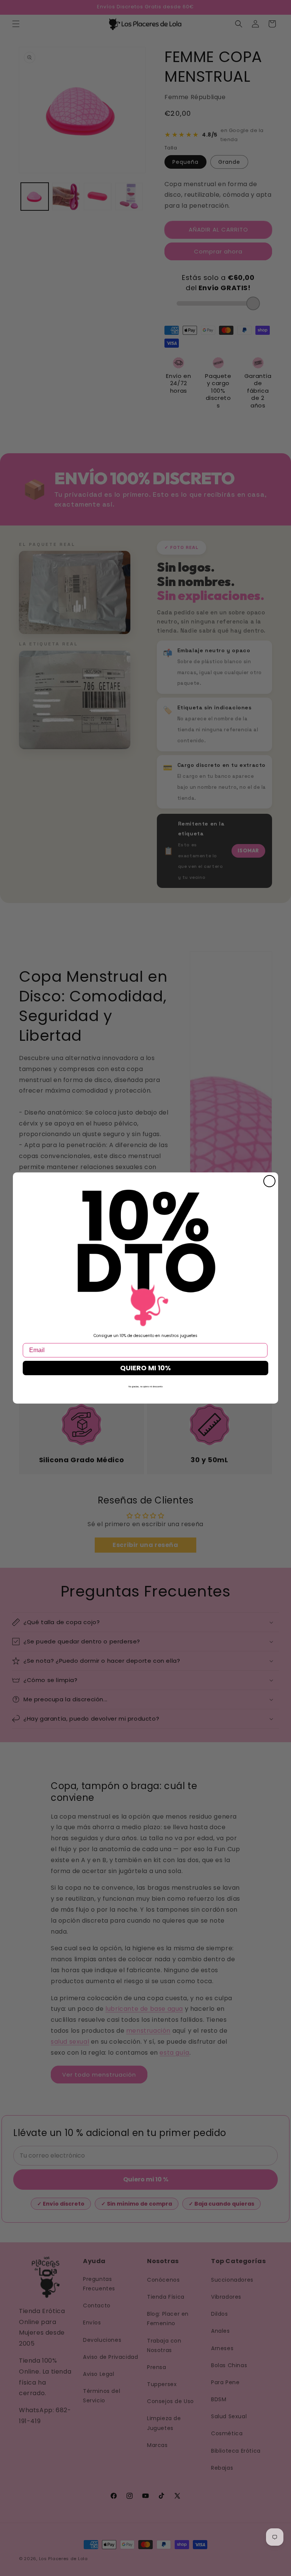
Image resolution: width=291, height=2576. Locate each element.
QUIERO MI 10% (145, 1368)
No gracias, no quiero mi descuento (145, 1387)
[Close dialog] (269, 1181)
